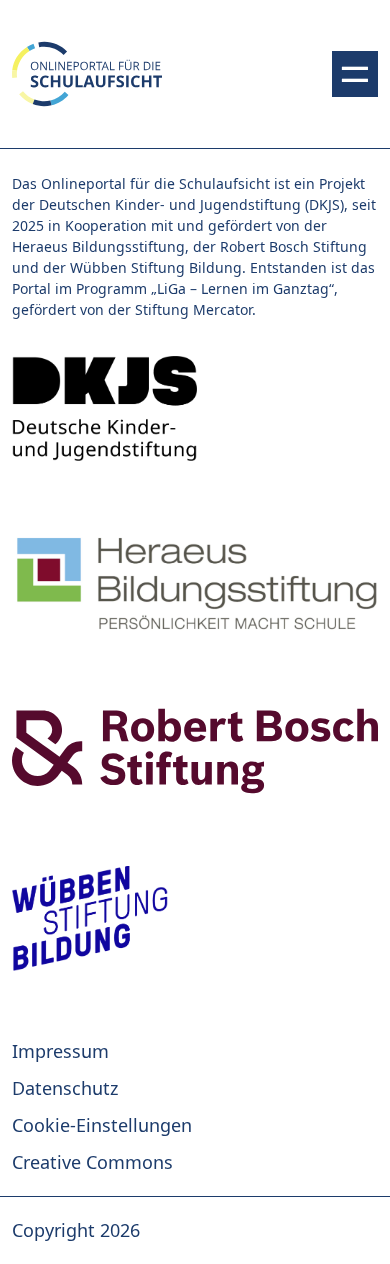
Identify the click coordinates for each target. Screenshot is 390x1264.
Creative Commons (92, 1162)
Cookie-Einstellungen (102, 1125)
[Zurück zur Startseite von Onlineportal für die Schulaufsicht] (195, 408)
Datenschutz (65, 1088)
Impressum (60, 1051)
